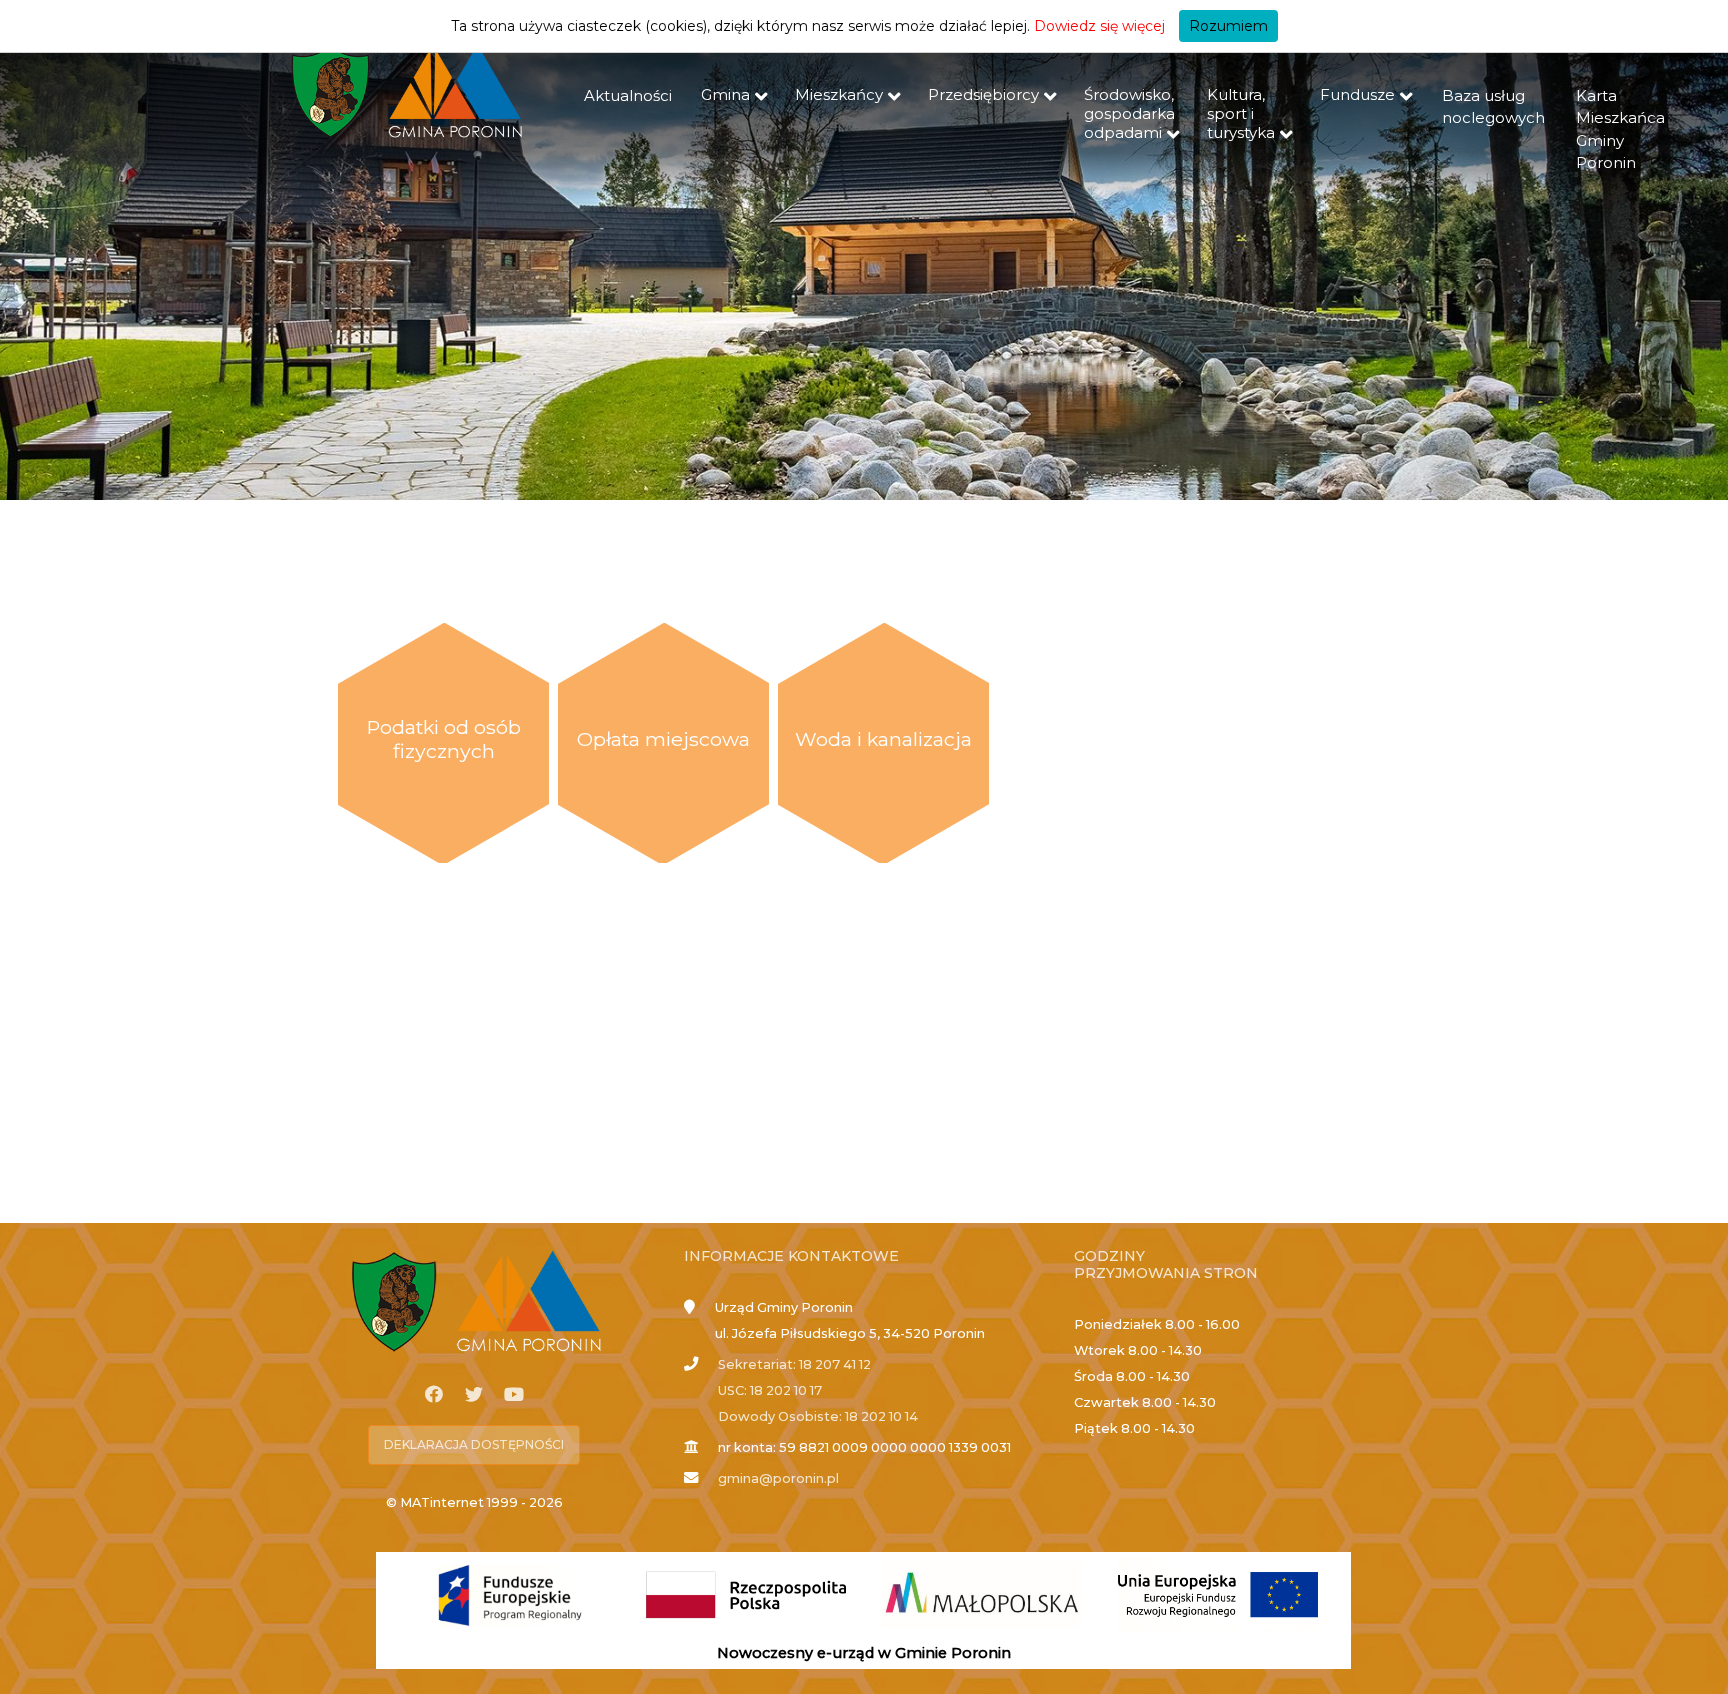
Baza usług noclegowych (1493, 107)
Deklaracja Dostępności (474, 1444)
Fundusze (1357, 94)
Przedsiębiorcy (983, 94)
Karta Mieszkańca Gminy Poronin (1620, 129)
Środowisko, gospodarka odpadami (1129, 113)
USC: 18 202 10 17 (770, 1390)
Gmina (725, 94)
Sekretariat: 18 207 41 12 (794, 1364)
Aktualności (628, 95)
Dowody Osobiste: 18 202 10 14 (818, 1416)
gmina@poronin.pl (778, 1478)
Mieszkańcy (839, 94)
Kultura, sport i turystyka (1241, 113)
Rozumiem (1228, 26)
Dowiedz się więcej (1099, 26)
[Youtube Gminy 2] (514, 1395)
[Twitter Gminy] (474, 1395)
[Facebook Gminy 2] (434, 1395)
